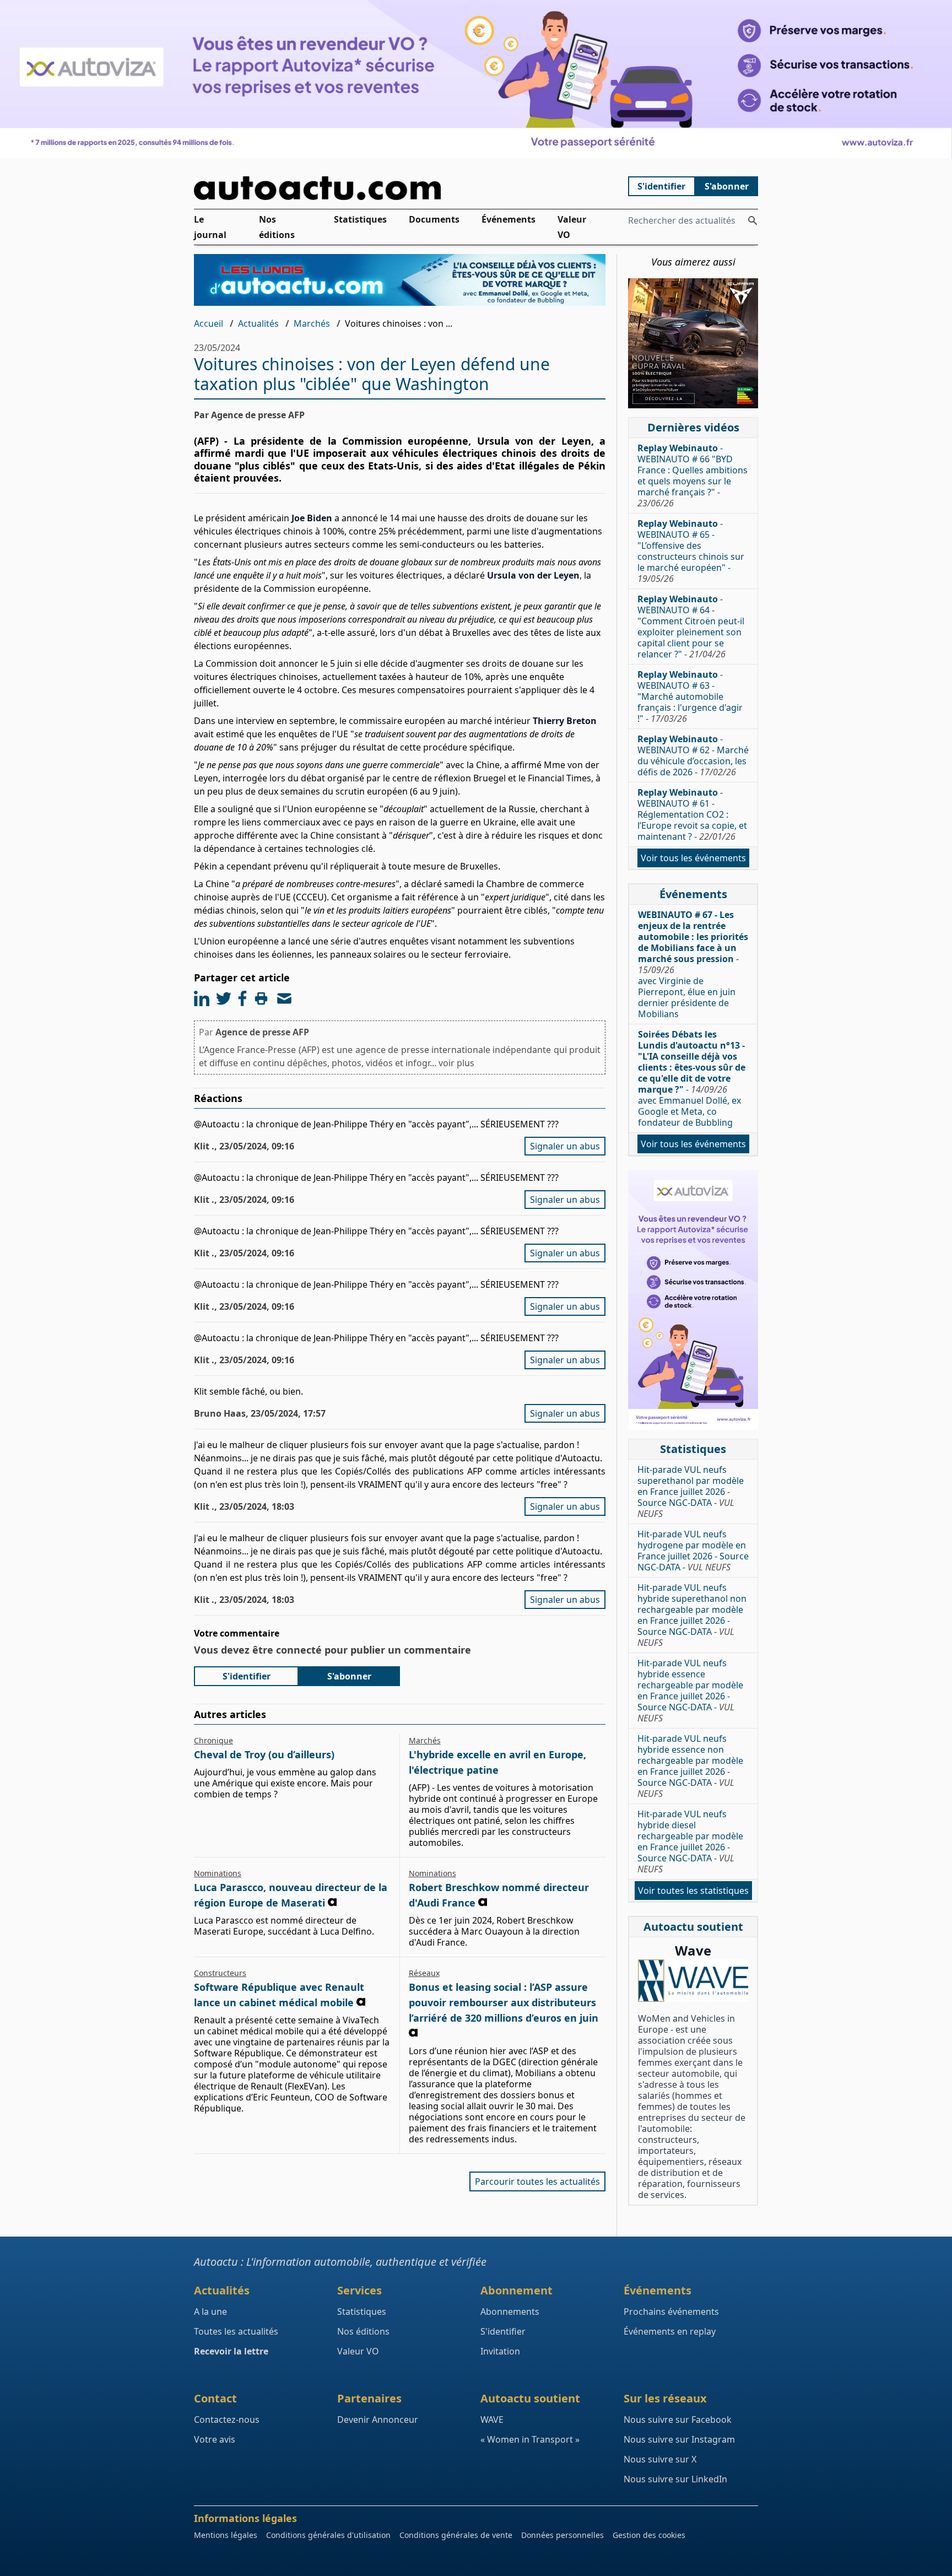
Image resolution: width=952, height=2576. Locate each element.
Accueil (209, 323)
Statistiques (360, 219)
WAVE (492, 2420)
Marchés (312, 323)
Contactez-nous (227, 2420)
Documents (434, 219)
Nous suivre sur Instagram (679, 2439)
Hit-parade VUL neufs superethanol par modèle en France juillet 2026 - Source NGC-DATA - (691, 1492)
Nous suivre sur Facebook (678, 2420)
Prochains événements (671, 2312)
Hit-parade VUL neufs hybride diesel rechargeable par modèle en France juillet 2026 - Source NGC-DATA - (690, 1841)
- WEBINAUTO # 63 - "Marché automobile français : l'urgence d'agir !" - (690, 696)
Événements (509, 219)
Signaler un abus (565, 1146)
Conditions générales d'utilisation (328, 2535)
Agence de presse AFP (262, 1032)
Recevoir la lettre (231, 2351)
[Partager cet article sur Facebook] (242, 998)
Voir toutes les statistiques (693, 1891)
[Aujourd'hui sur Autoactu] (400, 188)
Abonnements (510, 2312)
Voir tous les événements (693, 858)
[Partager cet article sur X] (224, 998)
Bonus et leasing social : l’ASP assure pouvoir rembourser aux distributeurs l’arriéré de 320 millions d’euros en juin (504, 2002)
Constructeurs (220, 1973)
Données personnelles (562, 2535)
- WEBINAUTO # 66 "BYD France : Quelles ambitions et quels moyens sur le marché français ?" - (693, 476)
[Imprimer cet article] (261, 998)
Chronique (213, 1740)
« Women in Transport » (530, 2439)
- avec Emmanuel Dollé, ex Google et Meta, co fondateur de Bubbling (692, 1078)
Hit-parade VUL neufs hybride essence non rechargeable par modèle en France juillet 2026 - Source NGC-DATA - (690, 1766)
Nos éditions (277, 227)
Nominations (218, 1873)
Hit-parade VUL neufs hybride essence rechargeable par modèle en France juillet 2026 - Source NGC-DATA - (690, 1691)
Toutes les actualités (236, 2331)
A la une (210, 2312)
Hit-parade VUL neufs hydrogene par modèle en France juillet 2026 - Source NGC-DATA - (693, 1551)
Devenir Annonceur (378, 2420)
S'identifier (661, 186)
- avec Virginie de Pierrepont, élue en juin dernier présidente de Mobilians (693, 964)
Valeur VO (572, 227)
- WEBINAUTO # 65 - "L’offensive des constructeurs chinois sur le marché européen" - (691, 551)
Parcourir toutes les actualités (537, 2181)
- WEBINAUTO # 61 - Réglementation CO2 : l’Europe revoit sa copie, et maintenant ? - (692, 814)
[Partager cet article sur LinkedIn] (202, 998)
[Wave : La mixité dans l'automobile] (693, 1981)
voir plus (456, 1063)
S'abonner (727, 186)
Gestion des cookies (649, 2535)
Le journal (210, 227)
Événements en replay (670, 2331)
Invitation (500, 2351)
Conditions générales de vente (456, 2535)
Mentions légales (226, 2535)
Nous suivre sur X (660, 2459)
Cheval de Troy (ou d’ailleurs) (264, 1754)
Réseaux (424, 1973)
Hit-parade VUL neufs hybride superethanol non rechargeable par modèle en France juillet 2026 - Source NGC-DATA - (692, 1615)
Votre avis (215, 2439)
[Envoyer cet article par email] (284, 998)
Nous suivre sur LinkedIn (675, 2479)
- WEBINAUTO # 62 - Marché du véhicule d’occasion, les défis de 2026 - (693, 755)
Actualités (258, 323)
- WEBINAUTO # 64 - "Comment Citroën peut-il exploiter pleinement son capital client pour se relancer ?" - (691, 627)
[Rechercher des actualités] (753, 220)
